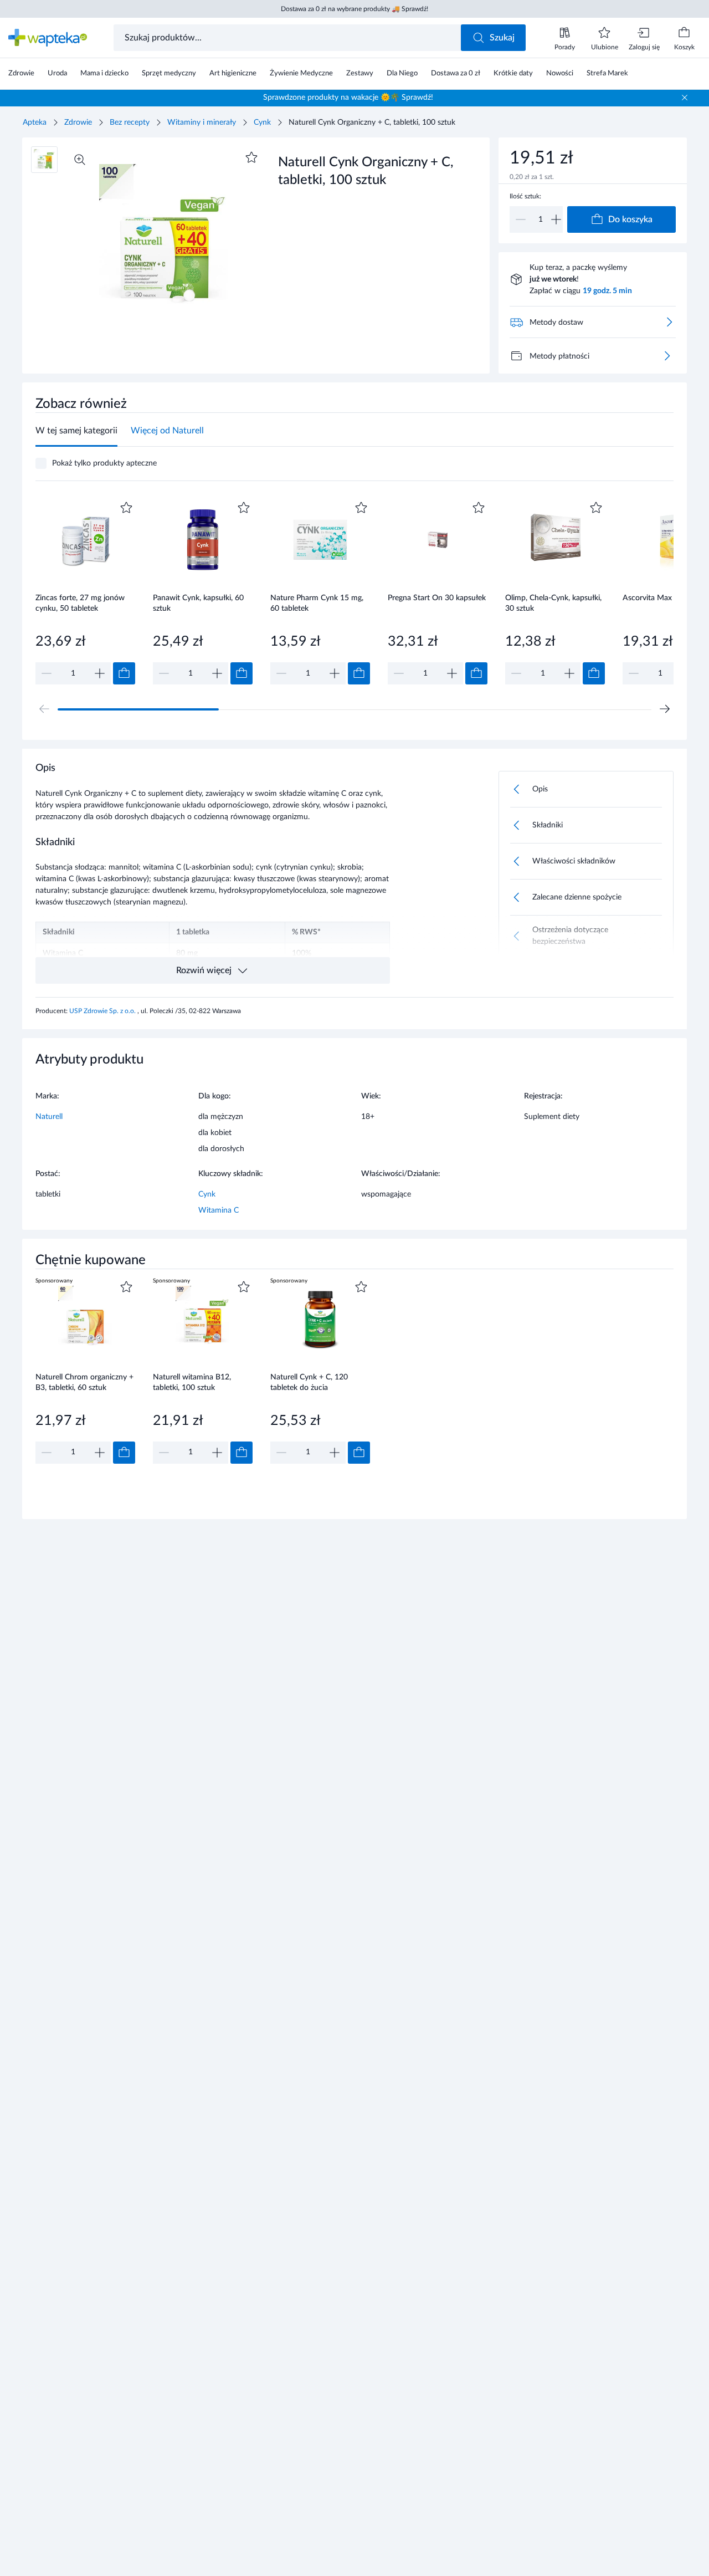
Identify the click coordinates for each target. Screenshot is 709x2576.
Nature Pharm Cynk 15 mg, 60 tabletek (317, 603)
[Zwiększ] (556, 219)
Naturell (49, 1117)
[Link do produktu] (85, 592)
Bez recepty (130, 122)
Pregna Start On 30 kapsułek (437, 598)
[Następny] (665, 709)
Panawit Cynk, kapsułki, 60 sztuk (198, 603)
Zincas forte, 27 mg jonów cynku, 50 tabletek (80, 603)
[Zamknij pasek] (685, 98)
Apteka (35, 122)
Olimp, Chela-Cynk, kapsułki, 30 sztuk (553, 603)
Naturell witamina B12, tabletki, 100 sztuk (192, 1382)
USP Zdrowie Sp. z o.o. (103, 1011)
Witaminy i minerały (202, 122)
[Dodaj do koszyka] (124, 673)
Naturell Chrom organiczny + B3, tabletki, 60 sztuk (84, 1382)
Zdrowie (78, 122)
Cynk (262, 122)
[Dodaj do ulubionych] (251, 157)
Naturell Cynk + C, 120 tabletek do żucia (309, 1382)
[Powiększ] (80, 160)
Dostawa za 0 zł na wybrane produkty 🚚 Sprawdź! (354, 9)
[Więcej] (667, 356)
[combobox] (288, 38)
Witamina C (219, 1210)
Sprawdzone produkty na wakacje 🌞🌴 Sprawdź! (348, 98)
